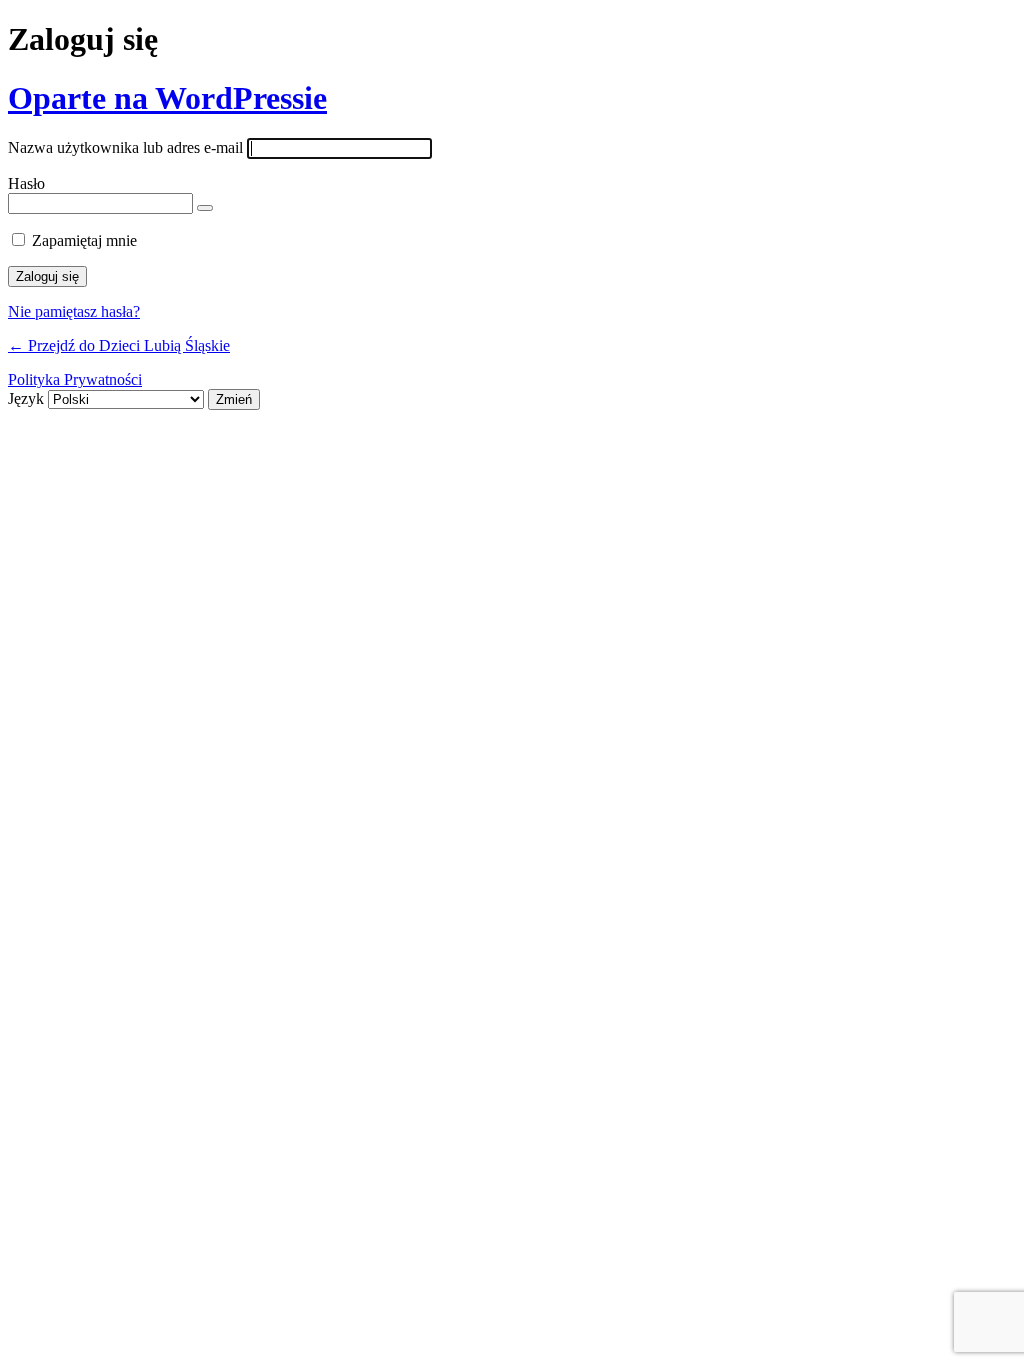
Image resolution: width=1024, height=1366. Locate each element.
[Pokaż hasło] (205, 208)
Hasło (26, 183)
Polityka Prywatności (75, 379)
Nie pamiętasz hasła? (74, 311)
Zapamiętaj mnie (84, 240)
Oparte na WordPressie (167, 98)
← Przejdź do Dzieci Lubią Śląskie (119, 345)
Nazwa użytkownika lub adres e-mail (125, 147)
